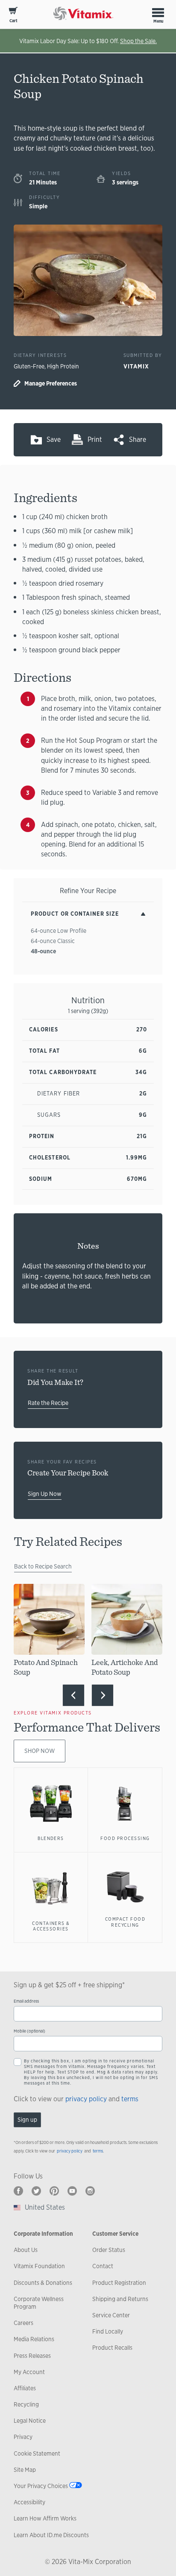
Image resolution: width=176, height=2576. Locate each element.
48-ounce (43, 951)
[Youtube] (72, 2191)
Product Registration (119, 2283)
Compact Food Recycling (125, 1922)
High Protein (63, 366)
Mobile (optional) (29, 2031)
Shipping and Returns (120, 2299)
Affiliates (25, 2388)
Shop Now (40, 1751)
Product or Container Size (75, 914)
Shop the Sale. (138, 41)
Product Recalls (112, 2348)
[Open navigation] (158, 12)
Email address (26, 2001)
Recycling (26, 2404)
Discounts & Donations (43, 2283)
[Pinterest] (54, 2191)
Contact (103, 2266)
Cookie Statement (37, 2453)
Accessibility (29, 2502)
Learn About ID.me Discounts (51, 2535)
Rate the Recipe (48, 1403)
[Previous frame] (73, 1695)
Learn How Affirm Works (45, 2518)
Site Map (25, 2470)
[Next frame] (103, 1695)
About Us (26, 2250)
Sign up (27, 2120)
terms (130, 2099)
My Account (29, 2372)
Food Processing (125, 1838)
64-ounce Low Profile (59, 931)
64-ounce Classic (53, 941)
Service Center (111, 2315)
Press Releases (32, 2356)
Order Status (109, 2250)
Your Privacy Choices (41, 2486)
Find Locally (108, 2331)
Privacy (23, 2437)
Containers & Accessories (51, 1926)
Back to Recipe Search (43, 1566)
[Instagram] (90, 2191)
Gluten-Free (29, 366)
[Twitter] (36, 2191)
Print (95, 440)
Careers (23, 2323)
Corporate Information (43, 2234)
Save (54, 440)
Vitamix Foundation (39, 2266)
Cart (13, 21)
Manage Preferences (51, 383)
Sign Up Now (45, 1494)
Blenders (51, 1838)
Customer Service (115, 2234)
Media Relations (34, 2339)
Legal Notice (30, 2421)
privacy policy (86, 2099)
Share (138, 440)
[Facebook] (18, 2191)
